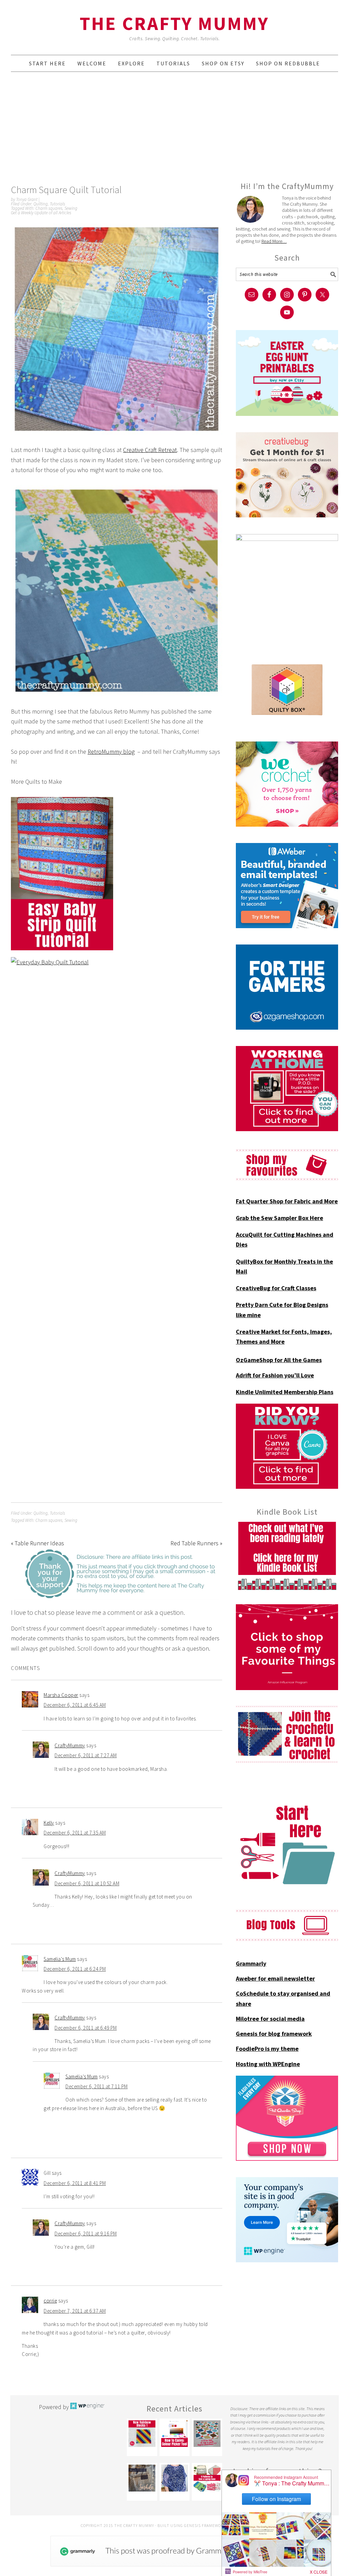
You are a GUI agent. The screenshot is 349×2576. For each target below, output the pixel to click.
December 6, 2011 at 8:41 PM (75, 2183)
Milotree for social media (270, 2019)
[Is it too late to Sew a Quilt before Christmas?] (207, 2434)
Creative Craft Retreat (150, 450)
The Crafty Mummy (174, 23)
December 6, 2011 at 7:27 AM (86, 1755)
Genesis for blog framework (274, 2034)
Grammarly (251, 1963)
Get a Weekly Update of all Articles (41, 213)
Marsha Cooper (61, 1695)
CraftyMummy (70, 1745)
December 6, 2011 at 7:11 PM (97, 2086)
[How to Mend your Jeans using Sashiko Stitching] (142, 2478)
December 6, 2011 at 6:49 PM (86, 2028)
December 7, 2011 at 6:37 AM (75, 2311)
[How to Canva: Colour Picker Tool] (174, 2434)
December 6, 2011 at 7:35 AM (75, 1833)
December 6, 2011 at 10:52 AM (87, 1883)
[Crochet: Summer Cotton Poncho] (174, 2478)
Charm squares (49, 208)
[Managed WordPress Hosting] (87, 2407)
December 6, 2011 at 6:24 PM (75, 1969)
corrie (50, 2301)
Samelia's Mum (60, 1959)
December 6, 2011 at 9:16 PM (86, 2234)
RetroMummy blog (111, 752)
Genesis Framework (205, 2525)
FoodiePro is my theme (267, 2049)
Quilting (41, 204)
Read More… (274, 241)
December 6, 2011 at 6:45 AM (75, 1705)
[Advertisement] (174, 126)
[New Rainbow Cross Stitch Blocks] (142, 2434)
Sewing (71, 208)
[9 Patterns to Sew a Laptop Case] (207, 2478)
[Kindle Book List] (287, 1556)
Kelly (49, 1823)
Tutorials (57, 204)
